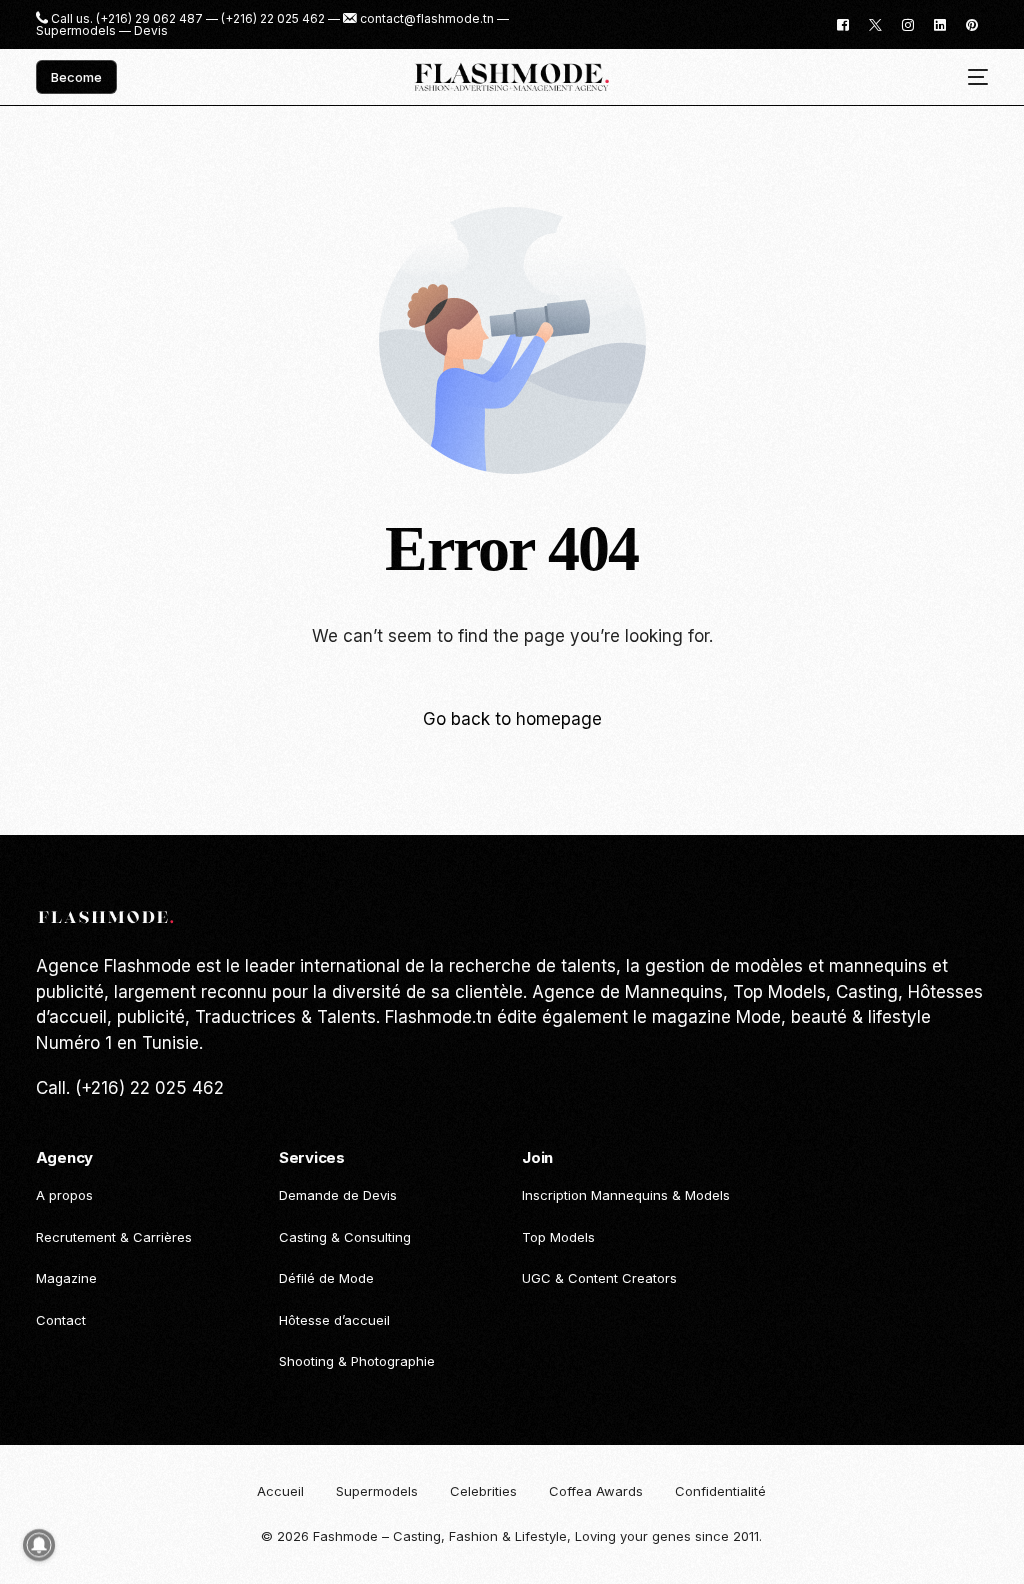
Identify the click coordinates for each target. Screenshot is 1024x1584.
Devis (151, 31)
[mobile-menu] (970, 77)
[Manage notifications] (39, 1545)
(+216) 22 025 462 (273, 19)
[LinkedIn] (940, 23)
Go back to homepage (512, 719)
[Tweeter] (875, 23)
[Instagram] (908, 23)
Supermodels (76, 31)
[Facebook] (843, 23)
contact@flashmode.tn (427, 19)
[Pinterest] (972, 23)
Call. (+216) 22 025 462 (130, 1088)
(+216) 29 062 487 (149, 19)
